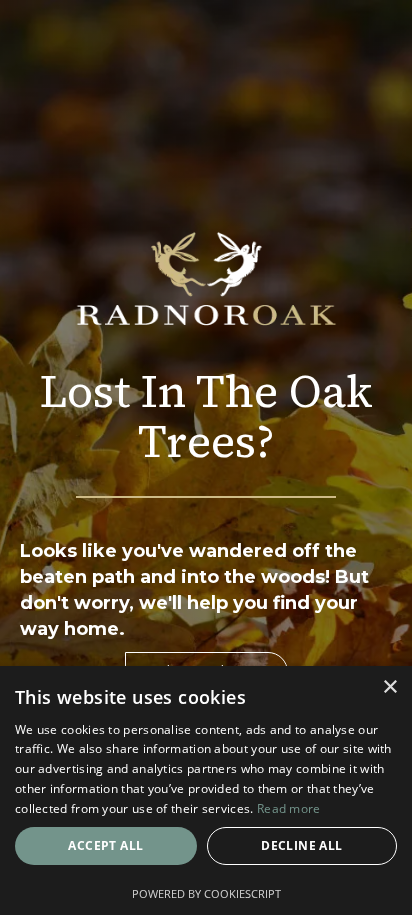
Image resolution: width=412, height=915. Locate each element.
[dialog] (206, 790)
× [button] (389, 687)
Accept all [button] (105, 845)
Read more (289, 808)
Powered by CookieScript (206, 893)
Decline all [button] (301, 845)
